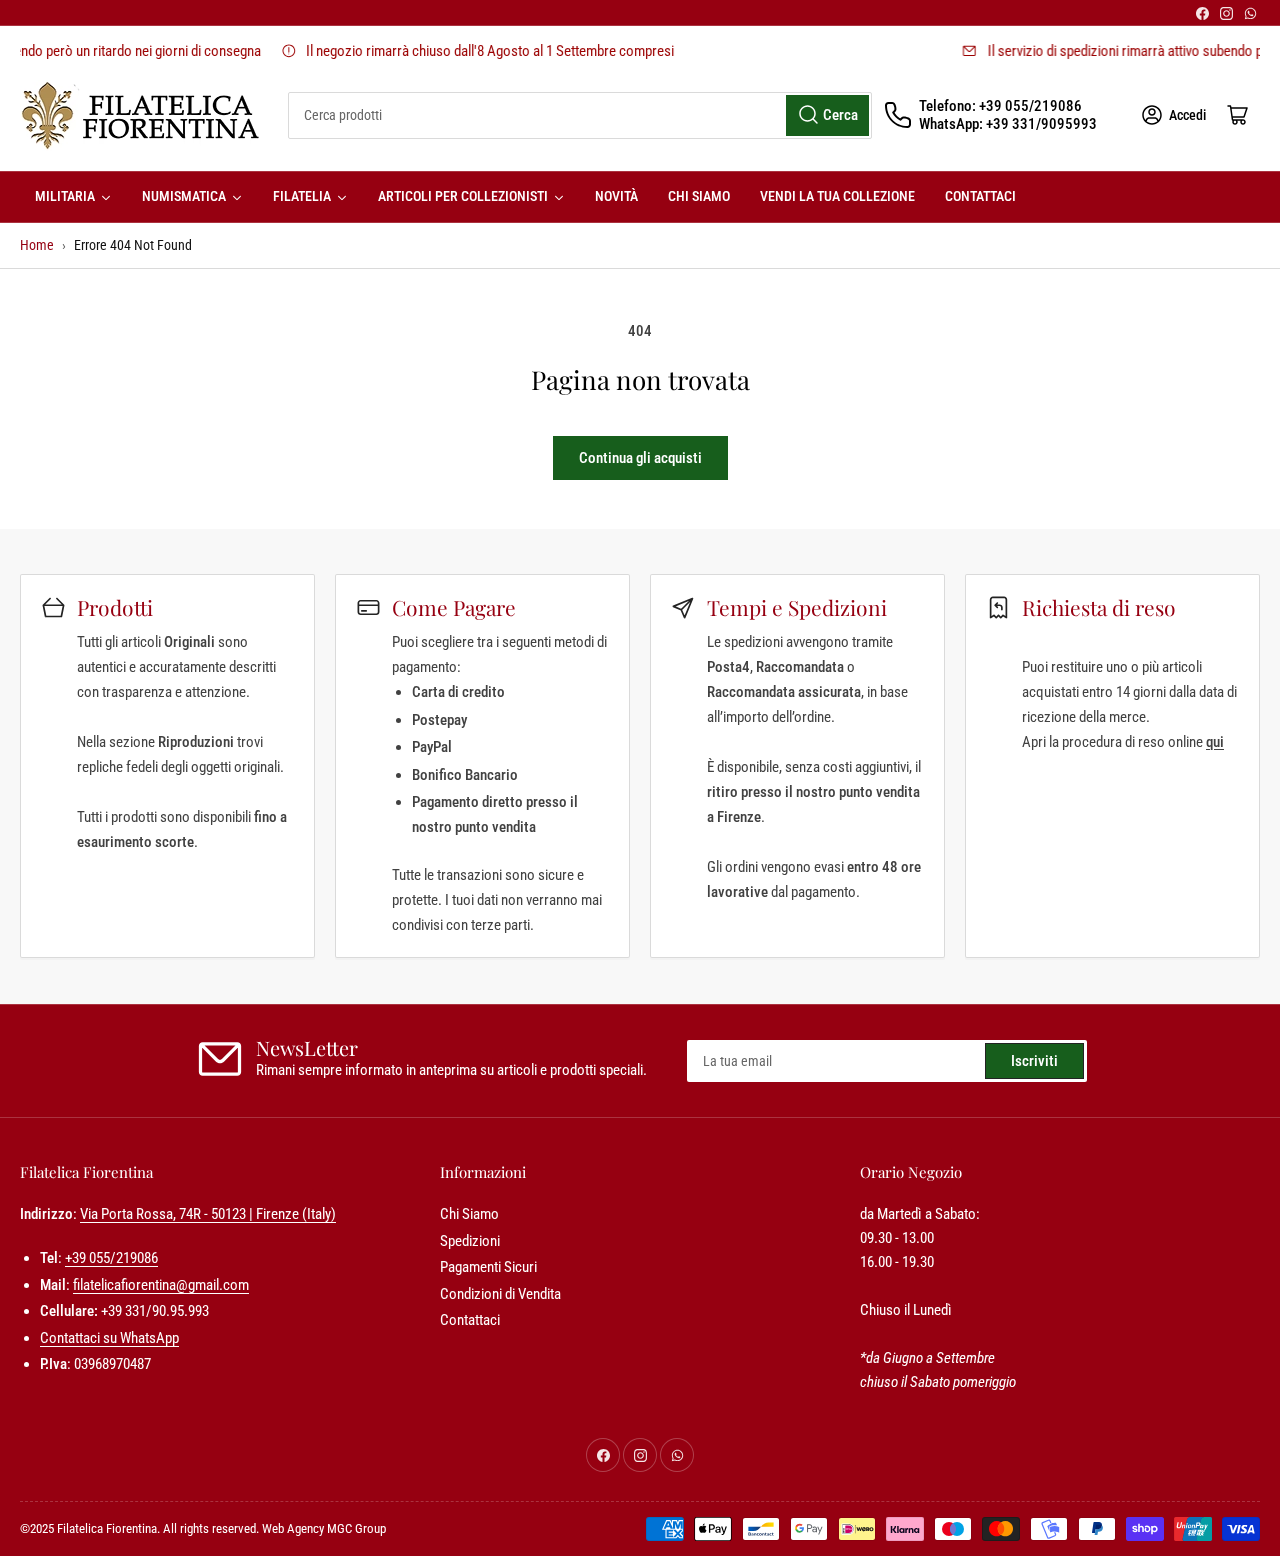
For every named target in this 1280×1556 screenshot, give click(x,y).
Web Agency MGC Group (324, 1528)
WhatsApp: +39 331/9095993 (1008, 124)
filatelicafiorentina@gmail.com (161, 1285)
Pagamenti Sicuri (488, 1267)
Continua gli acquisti (640, 458)
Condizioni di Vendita (500, 1294)
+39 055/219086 (111, 1258)
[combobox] (580, 115)
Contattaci (470, 1320)
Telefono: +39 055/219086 (1000, 106)
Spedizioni (470, 1241)
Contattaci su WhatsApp (109, 1338)
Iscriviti (1034, 1061)
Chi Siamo (469, 1214)
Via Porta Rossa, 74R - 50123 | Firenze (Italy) (208, 1214)
